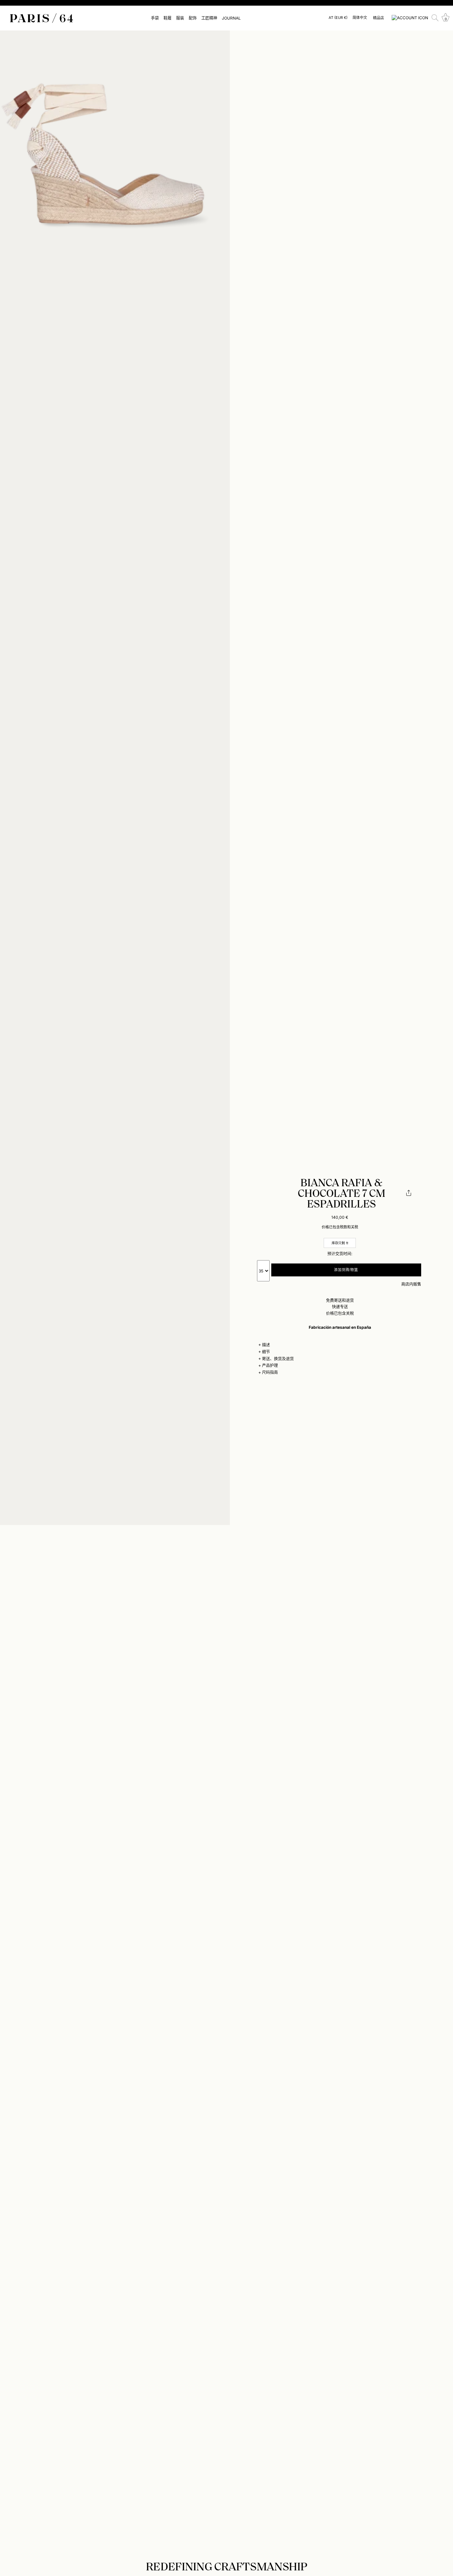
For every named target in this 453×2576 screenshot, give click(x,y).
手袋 (155, 18)
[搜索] (435, 18)
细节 (266, 1352)
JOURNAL (231, 18)
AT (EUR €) (338, 18)
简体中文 (360, 18)
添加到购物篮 (346, 1270)
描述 (266, 1345)
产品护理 (270, 1365)
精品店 (379, 18)
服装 (180, 18)
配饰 (193, 18)
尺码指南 (270, 1372)
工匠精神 (209, 18)
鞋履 (167, 18)
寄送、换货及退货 (278, 1359)
